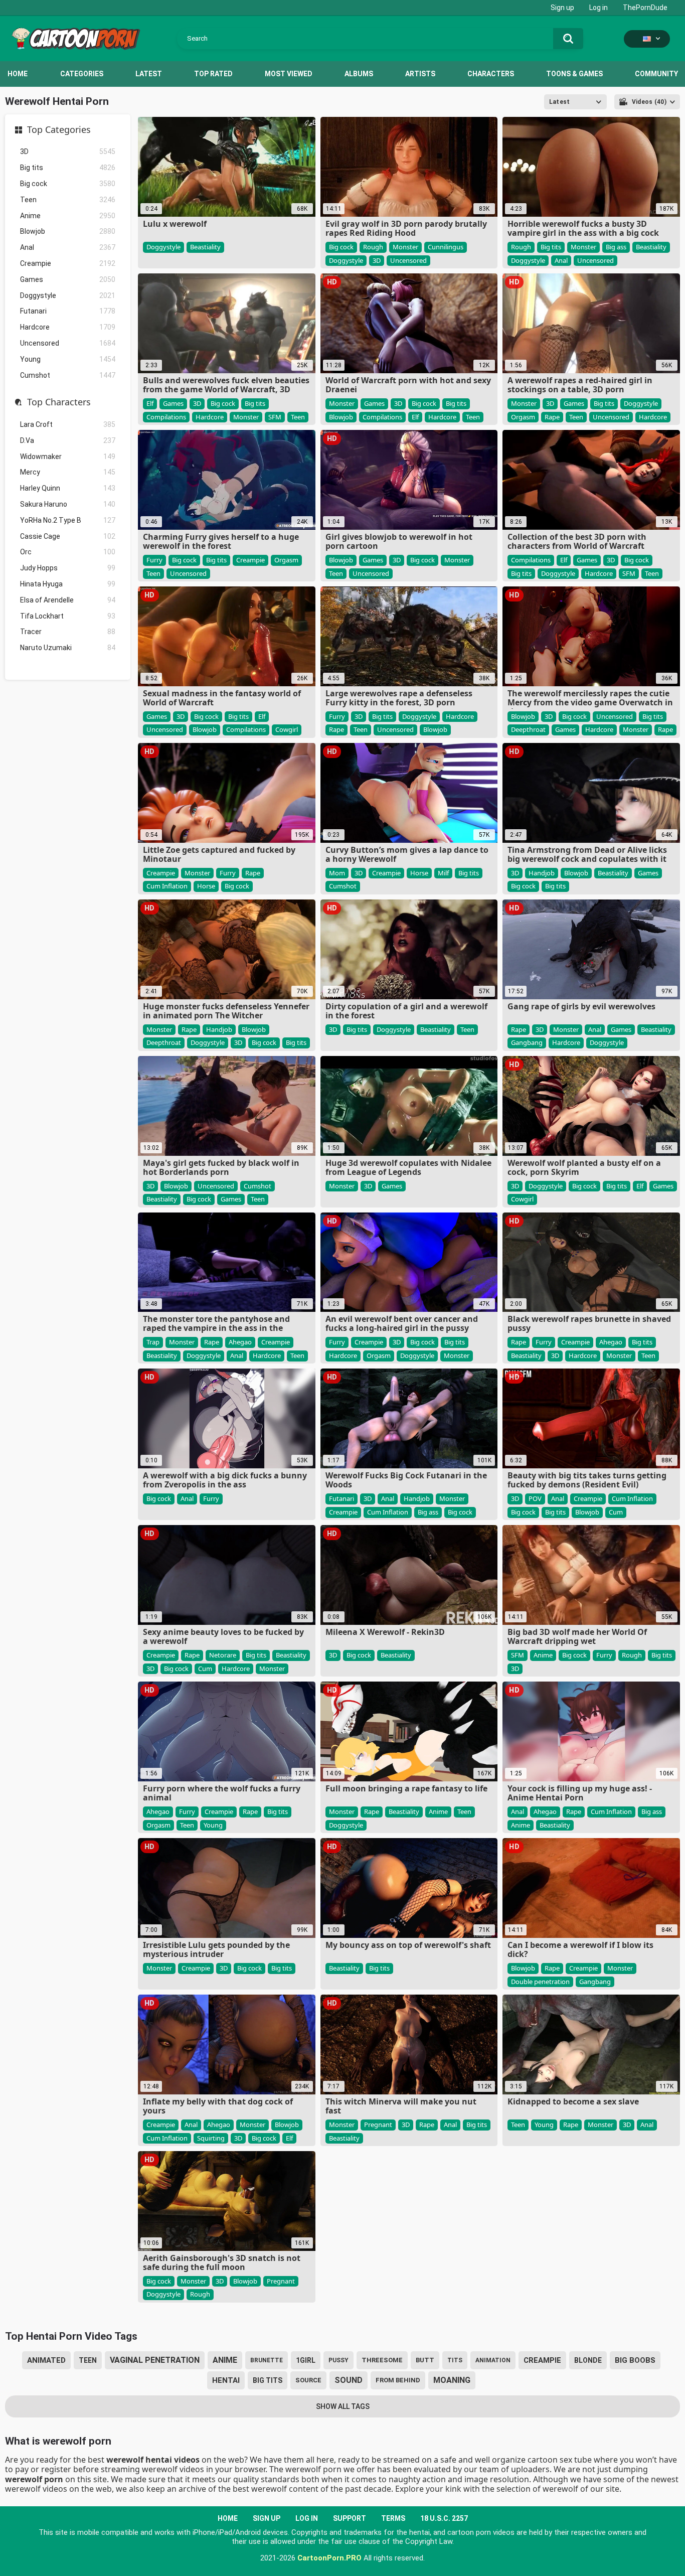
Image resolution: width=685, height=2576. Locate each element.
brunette (267, 2360)
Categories (82, 74)
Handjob (542, 873)
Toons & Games (574, 74)
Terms (393, 2518)
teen (88, 2360)
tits (455, 2360)
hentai (226, 2380)
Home (18, 74)
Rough (373, 247)
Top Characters (59, 402)
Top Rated (213, 74)
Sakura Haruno (68, 504)
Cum (616, 1512)
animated (46, 2360)
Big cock (68, 184)
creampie (542, 2360)
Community (656, 74)
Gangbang (527, 1042)
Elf (150, 403)
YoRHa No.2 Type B (68, 520)
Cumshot (68, 375)
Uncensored (68, 343)
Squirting (211, 2138)
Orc (68, 552)
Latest (149, 74)
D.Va (68, 440)
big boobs (635, 2360)
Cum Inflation (167, 886)
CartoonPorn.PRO (329, 2558)
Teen (68, 200)
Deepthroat (528, 729)
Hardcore (68, 327)
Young (68, 359)
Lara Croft (68, 424)
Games (68, 279)
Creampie (68, 263)
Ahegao (240, 1342)
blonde (588, 2360)
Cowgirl (287, 729)
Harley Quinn (68, 488)
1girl (306, 2360)
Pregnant (378, 2125)
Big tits (68, 168)
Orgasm (523, 417)
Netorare (223, 1655)
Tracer (68, 632)
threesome (382, 2360)
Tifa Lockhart (68, 616)
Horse (206, 886)
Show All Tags (343, 2406)
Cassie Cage (68, 536)
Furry (154, 560)
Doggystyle (68, 295)
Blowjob (68, 231)
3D (68, 151)
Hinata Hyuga (68, 584)
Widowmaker (68, 457)
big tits (268, 2380)
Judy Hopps (68, 568)
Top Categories (59, 130)
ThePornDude (645, 8)
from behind (398, 2380)
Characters (491, 74)
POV (535, 1498)
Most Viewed (289, 74)
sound (349, 2380)
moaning (452, 2380)
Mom (337, 873)
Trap (153, 1342)
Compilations (166, 417)
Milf (443, 873)
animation (493, 2360)
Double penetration (540, 1982)
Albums (359, 74)
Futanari (68, 311)
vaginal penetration (155, 2360)
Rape (552, 417)
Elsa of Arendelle (68, 600)
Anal (68, 247)
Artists (420, 74)
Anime (68, 216)
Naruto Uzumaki (68, 648)
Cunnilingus (446, 247)
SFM (275, 417)
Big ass (616, 247)
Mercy (68, 472)
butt (425, 2360)
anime (225, 2360)
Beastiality (205, 247)
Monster (405, 247)
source (308, 2380)
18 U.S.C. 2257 (444, 2518)
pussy (338, 2360)
